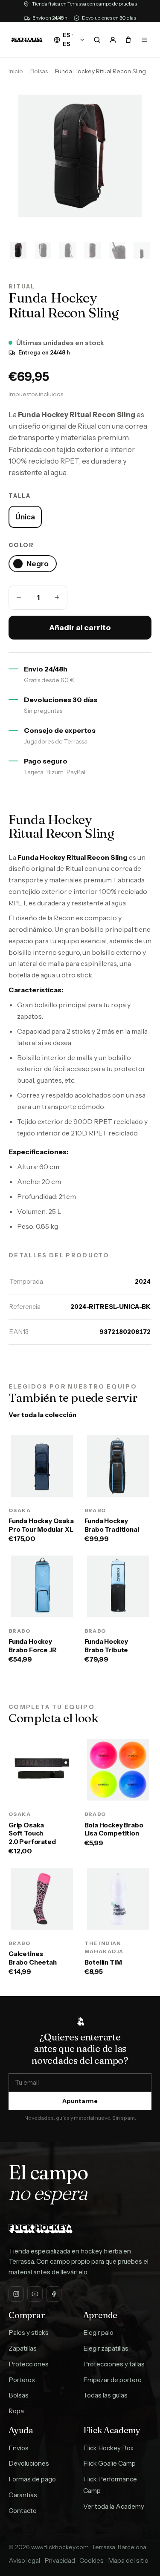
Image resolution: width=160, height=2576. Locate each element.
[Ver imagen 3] (68, 251)
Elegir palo (98, 2333)
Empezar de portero (112, 2380)
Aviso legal (24, 2560)
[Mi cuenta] (113, 40)
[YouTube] (35, 2294)
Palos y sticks (29, 2333)
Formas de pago (32, 2479)
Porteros (22, 2380)
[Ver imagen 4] (93, 251)
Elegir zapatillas (106, 2348)
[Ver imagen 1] (18, 251)
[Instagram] (16, 2294)
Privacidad (60, 2560)
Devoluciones (29, 2463)
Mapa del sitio (128, 2560)
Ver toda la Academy (114, 2506)
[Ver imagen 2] (43, 251)
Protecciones (29, 2364)
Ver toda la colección (42, 1415)
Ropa (16, 2411)
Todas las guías (105, 2395)
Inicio (16, 71)
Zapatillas (23, 2348)
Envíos (19, 2448)
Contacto (23, 2511)
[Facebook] (54, 2294)
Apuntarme (80, 2101)
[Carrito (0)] (128, 40)
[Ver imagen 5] (117, 251)
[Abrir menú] (144, 40)
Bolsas (39, 71)
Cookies (92, 2560)
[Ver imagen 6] (142, 251)
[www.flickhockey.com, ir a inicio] (27, 40)
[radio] (25, 517)
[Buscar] (97, 40)
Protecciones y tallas (114, 2364)
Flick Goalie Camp (109, 2463)
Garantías (23, 2495)
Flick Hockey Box (108, 2448)
